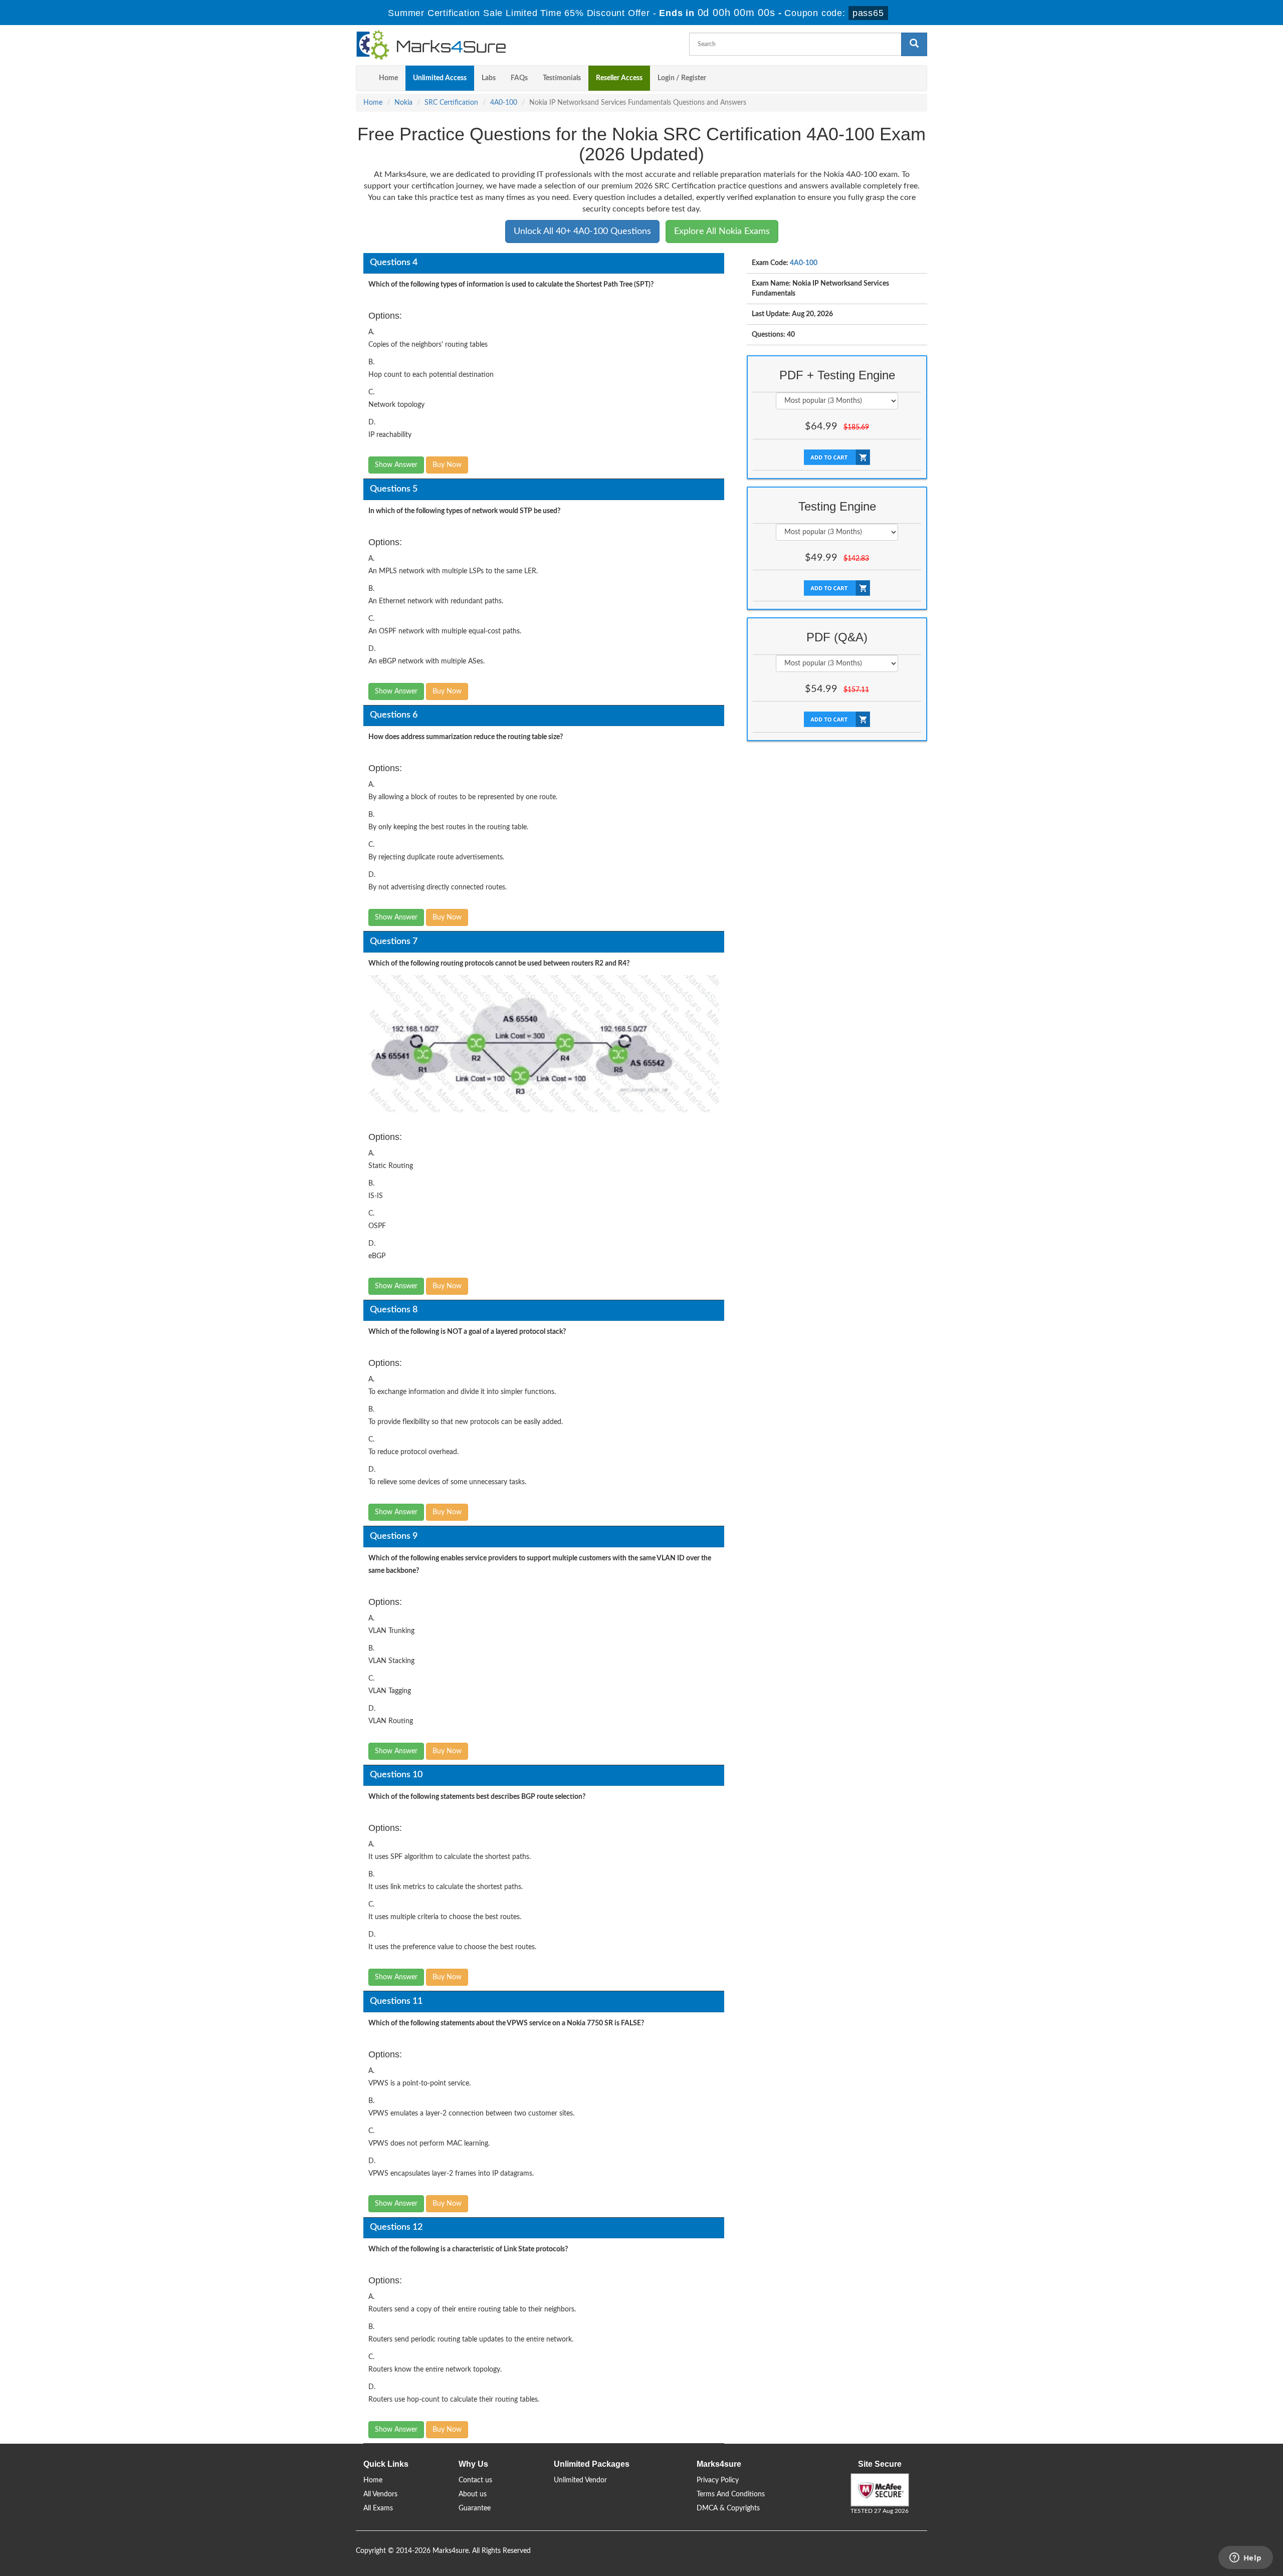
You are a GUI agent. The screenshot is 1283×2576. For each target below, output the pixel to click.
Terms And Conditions (731, 2494)
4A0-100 (504, 103)
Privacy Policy (718, 2480)
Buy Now (447, 465)
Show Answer (396, 465)
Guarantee (475, 2508)
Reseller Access (619, 78)
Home (388, 78)
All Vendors (380, 2494)
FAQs (519, 78)
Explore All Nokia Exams (722, 231)
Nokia (403, 103)
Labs (489, 78)
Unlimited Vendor (580, 2480)
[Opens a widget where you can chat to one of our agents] (1245, 2558)
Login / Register (682, 78)
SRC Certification (451, 103)
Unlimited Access (440, 78)
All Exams (378, 2508)
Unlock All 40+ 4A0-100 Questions (582, 231)
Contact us (475, 2480)
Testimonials (562, 78)
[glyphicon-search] (914, 44)
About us (473, 2494)
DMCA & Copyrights (728, 2508)
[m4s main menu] (364, 78)
